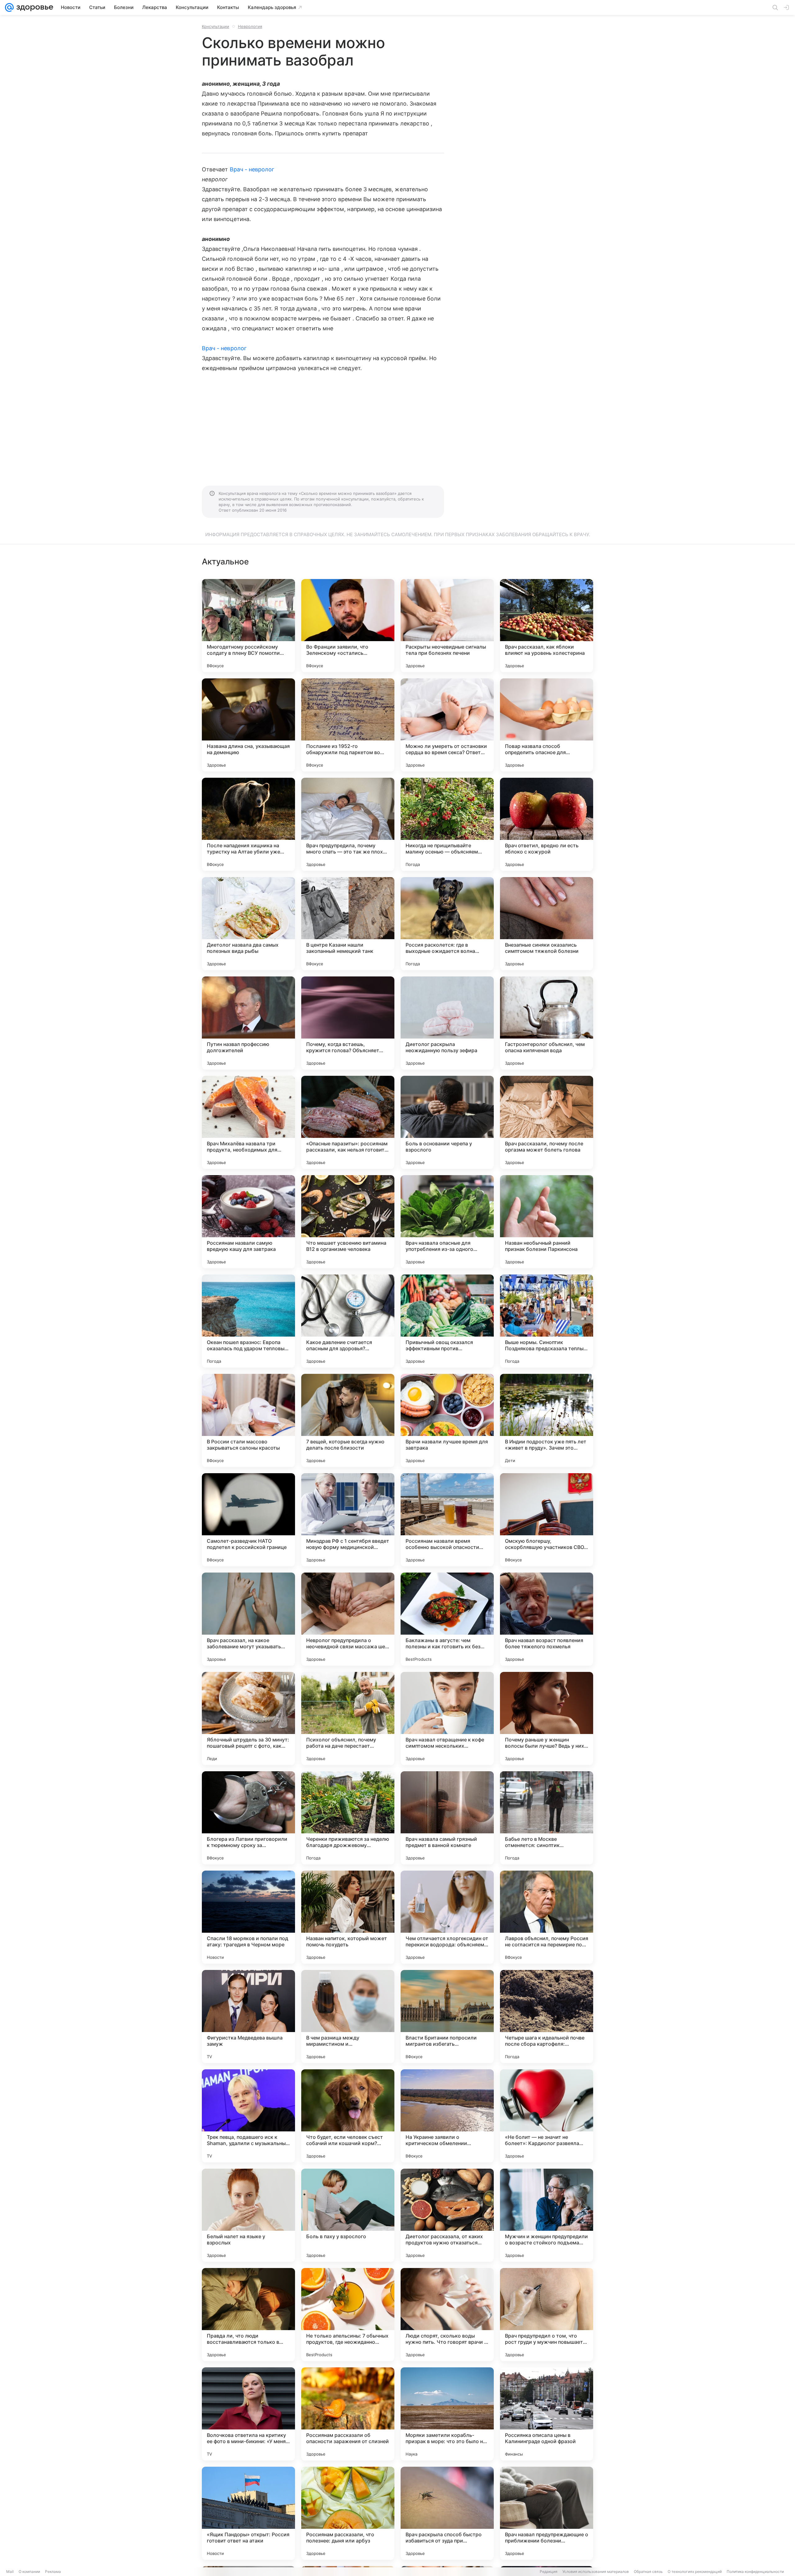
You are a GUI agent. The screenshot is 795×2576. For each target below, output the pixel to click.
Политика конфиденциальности (755, 2571)
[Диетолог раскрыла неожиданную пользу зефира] (447, 1023)
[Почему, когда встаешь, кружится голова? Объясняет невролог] (348, 1023)
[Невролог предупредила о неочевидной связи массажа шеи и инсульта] (348, 1619)
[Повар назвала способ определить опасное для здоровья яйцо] (547, 725)
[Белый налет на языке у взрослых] (248, 2215)
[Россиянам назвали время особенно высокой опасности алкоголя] (447, 1520)
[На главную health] (34, 7)
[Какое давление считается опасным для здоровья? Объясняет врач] (348, 1321)
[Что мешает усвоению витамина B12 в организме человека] (348, 1222)
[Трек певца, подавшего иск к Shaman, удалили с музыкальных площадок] (248, 2116)
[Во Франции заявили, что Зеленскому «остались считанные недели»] (348, 626)
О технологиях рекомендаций (695, 2571)
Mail (10, 2571)
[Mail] (9, 7)
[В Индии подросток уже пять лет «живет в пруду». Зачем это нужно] (547, 1420)
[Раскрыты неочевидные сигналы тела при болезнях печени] (447, 626)
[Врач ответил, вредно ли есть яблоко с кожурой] (547, 824)
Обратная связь (648, 2571)
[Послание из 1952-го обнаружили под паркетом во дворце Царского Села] (348, 725)
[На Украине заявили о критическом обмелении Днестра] (447, 2116)
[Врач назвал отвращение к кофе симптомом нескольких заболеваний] (447, 1718)
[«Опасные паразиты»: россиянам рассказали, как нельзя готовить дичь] (348, 1122)
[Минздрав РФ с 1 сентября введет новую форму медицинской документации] (348, 1520)
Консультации (216, 26)
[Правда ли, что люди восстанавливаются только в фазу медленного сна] (248, 2315)
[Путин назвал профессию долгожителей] (248, 1023)
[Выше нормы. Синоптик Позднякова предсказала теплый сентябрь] (547, 1321)
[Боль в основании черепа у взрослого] (447, 1122)
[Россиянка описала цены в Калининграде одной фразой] (547, 2414)
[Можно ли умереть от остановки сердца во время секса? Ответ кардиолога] (447, 725)
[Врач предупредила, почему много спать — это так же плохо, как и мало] (348, 824)
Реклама (53, 2571)
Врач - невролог (252, 169)
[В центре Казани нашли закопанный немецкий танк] (348, 924)
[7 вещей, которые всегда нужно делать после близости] (348, 1420)
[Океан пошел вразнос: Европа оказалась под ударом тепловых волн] (248, 1321)
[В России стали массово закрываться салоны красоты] (248, 1420)
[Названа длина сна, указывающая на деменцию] (248, 725)
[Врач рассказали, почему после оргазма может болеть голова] (547, 1122)
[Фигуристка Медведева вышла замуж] (248, 2017)
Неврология (250, 26)
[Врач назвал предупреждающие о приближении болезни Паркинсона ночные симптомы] (547, 2513)
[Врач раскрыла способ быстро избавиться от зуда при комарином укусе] (447, 2513)
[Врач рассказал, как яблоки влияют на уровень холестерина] (547, 626)
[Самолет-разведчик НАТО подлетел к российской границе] (248, 1520)
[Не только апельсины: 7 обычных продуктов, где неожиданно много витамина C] (348, 2315)
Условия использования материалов (596, 2571)
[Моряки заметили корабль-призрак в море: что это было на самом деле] (447, 2414)
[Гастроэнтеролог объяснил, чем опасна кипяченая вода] (547, 1023)
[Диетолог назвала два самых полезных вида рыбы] (248, 924)
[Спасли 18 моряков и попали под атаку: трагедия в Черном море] (248, 1917)
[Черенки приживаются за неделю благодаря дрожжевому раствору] (348, 1818)
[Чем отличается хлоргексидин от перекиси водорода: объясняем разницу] (447, 1917)
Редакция (549, 2571)
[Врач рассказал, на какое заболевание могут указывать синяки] (248, 1619)
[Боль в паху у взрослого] (348, 2215)
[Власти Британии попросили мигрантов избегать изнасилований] (447, 2017)
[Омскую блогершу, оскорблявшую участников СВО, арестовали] (547, 1520)
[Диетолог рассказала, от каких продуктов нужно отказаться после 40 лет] (447, 2215)
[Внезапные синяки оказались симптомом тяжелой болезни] (547, 924)
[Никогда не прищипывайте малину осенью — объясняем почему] (447, 824)
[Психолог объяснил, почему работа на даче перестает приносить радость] (348, 1718)
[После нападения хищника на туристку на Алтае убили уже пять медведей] (248, 824)
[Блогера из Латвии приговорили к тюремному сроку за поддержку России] (248, 1818)
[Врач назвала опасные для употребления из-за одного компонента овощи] (447, 1222)
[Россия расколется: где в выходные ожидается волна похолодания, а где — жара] (447, 924)
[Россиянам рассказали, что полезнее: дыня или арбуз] (348, 2513)
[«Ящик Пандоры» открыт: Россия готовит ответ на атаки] (248, 2513)
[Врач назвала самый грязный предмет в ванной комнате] (447, 1818)
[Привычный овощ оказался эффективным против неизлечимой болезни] (447, 1321)
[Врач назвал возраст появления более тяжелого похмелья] (547, 1619)
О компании (29, 2571)
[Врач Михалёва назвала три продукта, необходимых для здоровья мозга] (248, 1122)
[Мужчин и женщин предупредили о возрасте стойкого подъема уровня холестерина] (547, 2215)
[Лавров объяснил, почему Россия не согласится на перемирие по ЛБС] (547, 1917)
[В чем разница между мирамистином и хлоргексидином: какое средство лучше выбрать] (348, 2017)
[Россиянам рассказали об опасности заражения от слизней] (348, 2414)
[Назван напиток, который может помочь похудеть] (348, 1917)
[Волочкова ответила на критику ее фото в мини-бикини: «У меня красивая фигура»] (248, 2414)
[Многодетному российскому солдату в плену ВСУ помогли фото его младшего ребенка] (248, 626)
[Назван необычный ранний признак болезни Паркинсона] (547, 1222)
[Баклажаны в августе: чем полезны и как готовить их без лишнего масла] (447, 1619)
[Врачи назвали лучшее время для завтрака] (447, 1420)
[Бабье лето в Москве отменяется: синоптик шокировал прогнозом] (547, 1818)
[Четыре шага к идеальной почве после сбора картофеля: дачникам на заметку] (547, 2017)
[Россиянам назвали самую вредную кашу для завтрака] (248, 1222)
